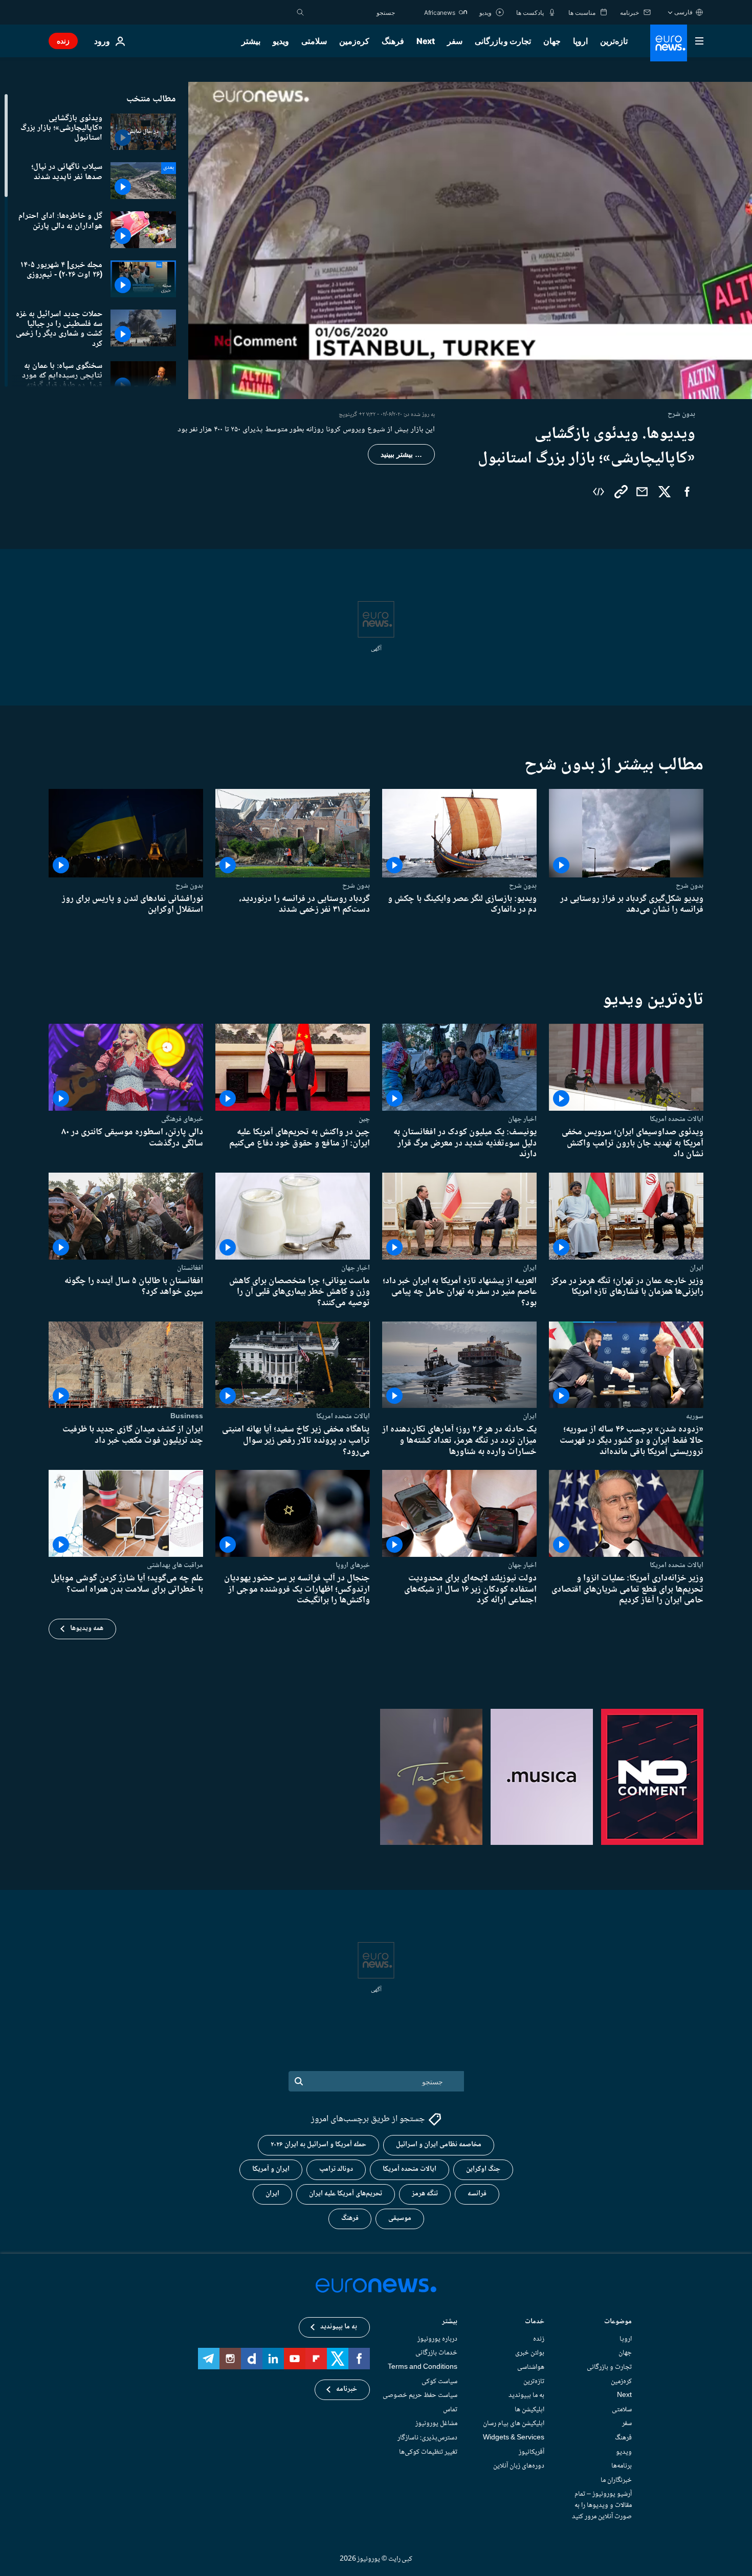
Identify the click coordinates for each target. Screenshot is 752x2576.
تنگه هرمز (425, 2194)
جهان (552, 41)
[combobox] (352, 12)
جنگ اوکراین (483, 2170)
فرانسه (477, 2194)
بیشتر (450, 2322)
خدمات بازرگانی (436, 2353)
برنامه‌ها (622, 2467)
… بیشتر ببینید (401, 454)
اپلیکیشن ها (529, 2410)
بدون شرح (690, 886)
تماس (450, 2410)
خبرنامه (347, 2390)
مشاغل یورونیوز (436, 2424)
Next (426, 41)
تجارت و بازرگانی (503, 41)
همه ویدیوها (87, 1628)
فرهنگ (393, 41)
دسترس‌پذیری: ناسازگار (427, 2438)
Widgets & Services (514, 2438)
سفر (455, 41)
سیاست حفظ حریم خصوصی (420, 2396)
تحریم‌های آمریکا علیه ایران (346, 2194)
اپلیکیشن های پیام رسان (514, 2424)
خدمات (535, 2322)
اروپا (580, 41)
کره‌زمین (354, 41)
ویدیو (281, 41)
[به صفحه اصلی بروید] (669, 43)
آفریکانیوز (532, 2452)
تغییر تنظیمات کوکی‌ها (428, 2452)
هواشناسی (531, 2367)
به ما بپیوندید (526, 2396)
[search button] (300, 12)
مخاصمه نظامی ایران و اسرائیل (439, 2145)
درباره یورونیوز (437, 2339)
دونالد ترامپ (336, 2170)
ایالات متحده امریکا (677, 1119)
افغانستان (190, 1268)
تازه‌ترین (614, 41)
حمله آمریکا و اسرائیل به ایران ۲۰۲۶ (318, 2145)
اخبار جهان (522, 1119)
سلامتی (314, 41)
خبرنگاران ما (616, 2480)
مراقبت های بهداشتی (175, 1565)
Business (187, 1416)
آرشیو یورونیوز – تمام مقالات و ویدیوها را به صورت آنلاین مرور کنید (602, 2506)
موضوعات (618, 2322)
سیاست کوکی (439, 2382)
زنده (63, 41)
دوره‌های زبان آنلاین (519, 2467)
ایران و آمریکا (271, 2170)
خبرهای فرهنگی (182, 1119)
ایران (696, 1268)
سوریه (695, 1416)
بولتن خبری (530, 2353)
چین (364, 1119)
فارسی (683, 12)
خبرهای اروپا (353, 1565)
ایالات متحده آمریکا (410, 2170)
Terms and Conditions (423, 2367)
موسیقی (400, 2219)
